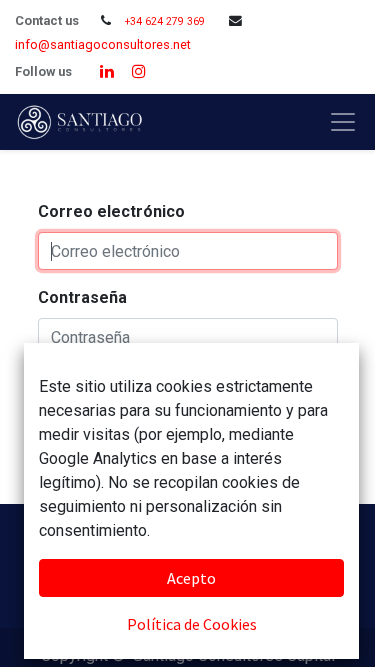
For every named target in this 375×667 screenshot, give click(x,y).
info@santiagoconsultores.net (103, 44)
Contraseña (82, 297)
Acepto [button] (191, 578)
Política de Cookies (192, 624)
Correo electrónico (111, 211)
